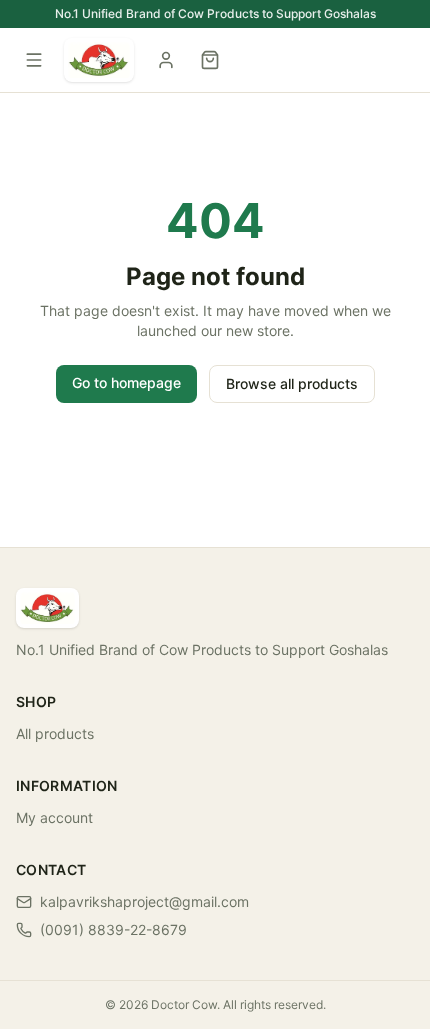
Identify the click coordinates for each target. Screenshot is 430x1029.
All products (55, 733)
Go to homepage (126, 382)
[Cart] (210, 60)
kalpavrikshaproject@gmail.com (144, 901)
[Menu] (34, 60)
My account (54, 817)
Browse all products (292, 383)
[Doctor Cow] (99, 60)
